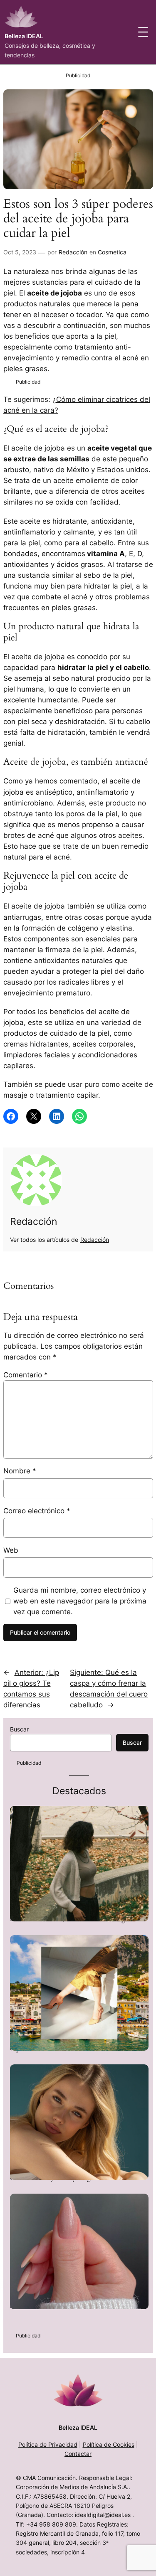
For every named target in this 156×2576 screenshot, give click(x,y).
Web (11, 1550)
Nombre (20, 1471)
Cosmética (112, 252)
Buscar (19, 1729)
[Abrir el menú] (143, 32)
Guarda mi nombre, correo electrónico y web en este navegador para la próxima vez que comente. (80, 1601)
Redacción (73, 252)
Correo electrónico (37, 1511)
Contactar (78, 2454)
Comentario (26, 1375)
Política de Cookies (109, 2444)
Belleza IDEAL (24, 36)
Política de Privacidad (48, 2444)
